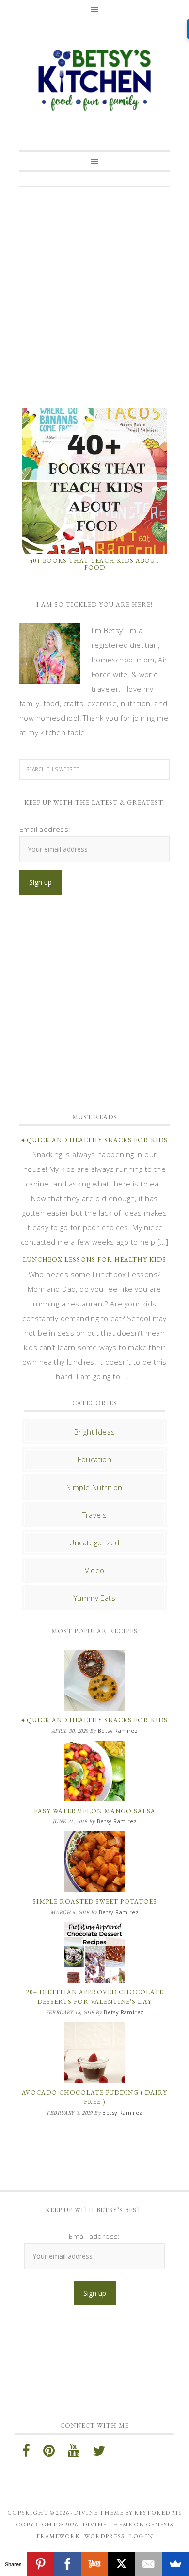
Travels (95, 1515)
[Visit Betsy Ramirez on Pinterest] (49, 2453)
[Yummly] (94, 2564)
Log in (141, 2536)
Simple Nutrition (94, 1487)
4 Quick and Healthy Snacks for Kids (94, 1140)
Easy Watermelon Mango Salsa (95, 1811)
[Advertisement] (94, 296)
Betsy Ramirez (94, 80)
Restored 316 (158, 2513)
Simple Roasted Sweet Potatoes (95, 1902)
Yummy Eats (94, 1598)
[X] (122, 2564)
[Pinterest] (41, 2564)
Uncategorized (94, 1542)
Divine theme (99, 2513)
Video (95, 1570)
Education (95, 1459)
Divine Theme (107, 2525)
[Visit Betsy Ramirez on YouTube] (74, 2453)
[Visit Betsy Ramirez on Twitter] (99, 2453)
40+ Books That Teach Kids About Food (95, 564)
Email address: (45, 829)
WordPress (104, 2536)
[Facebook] (67, 2564)
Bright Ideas (95, 1432)
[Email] (149, 2564)
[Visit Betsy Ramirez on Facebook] (26, 2453)
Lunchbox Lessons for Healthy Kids (94, 1260)
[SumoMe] (175, 2564)
